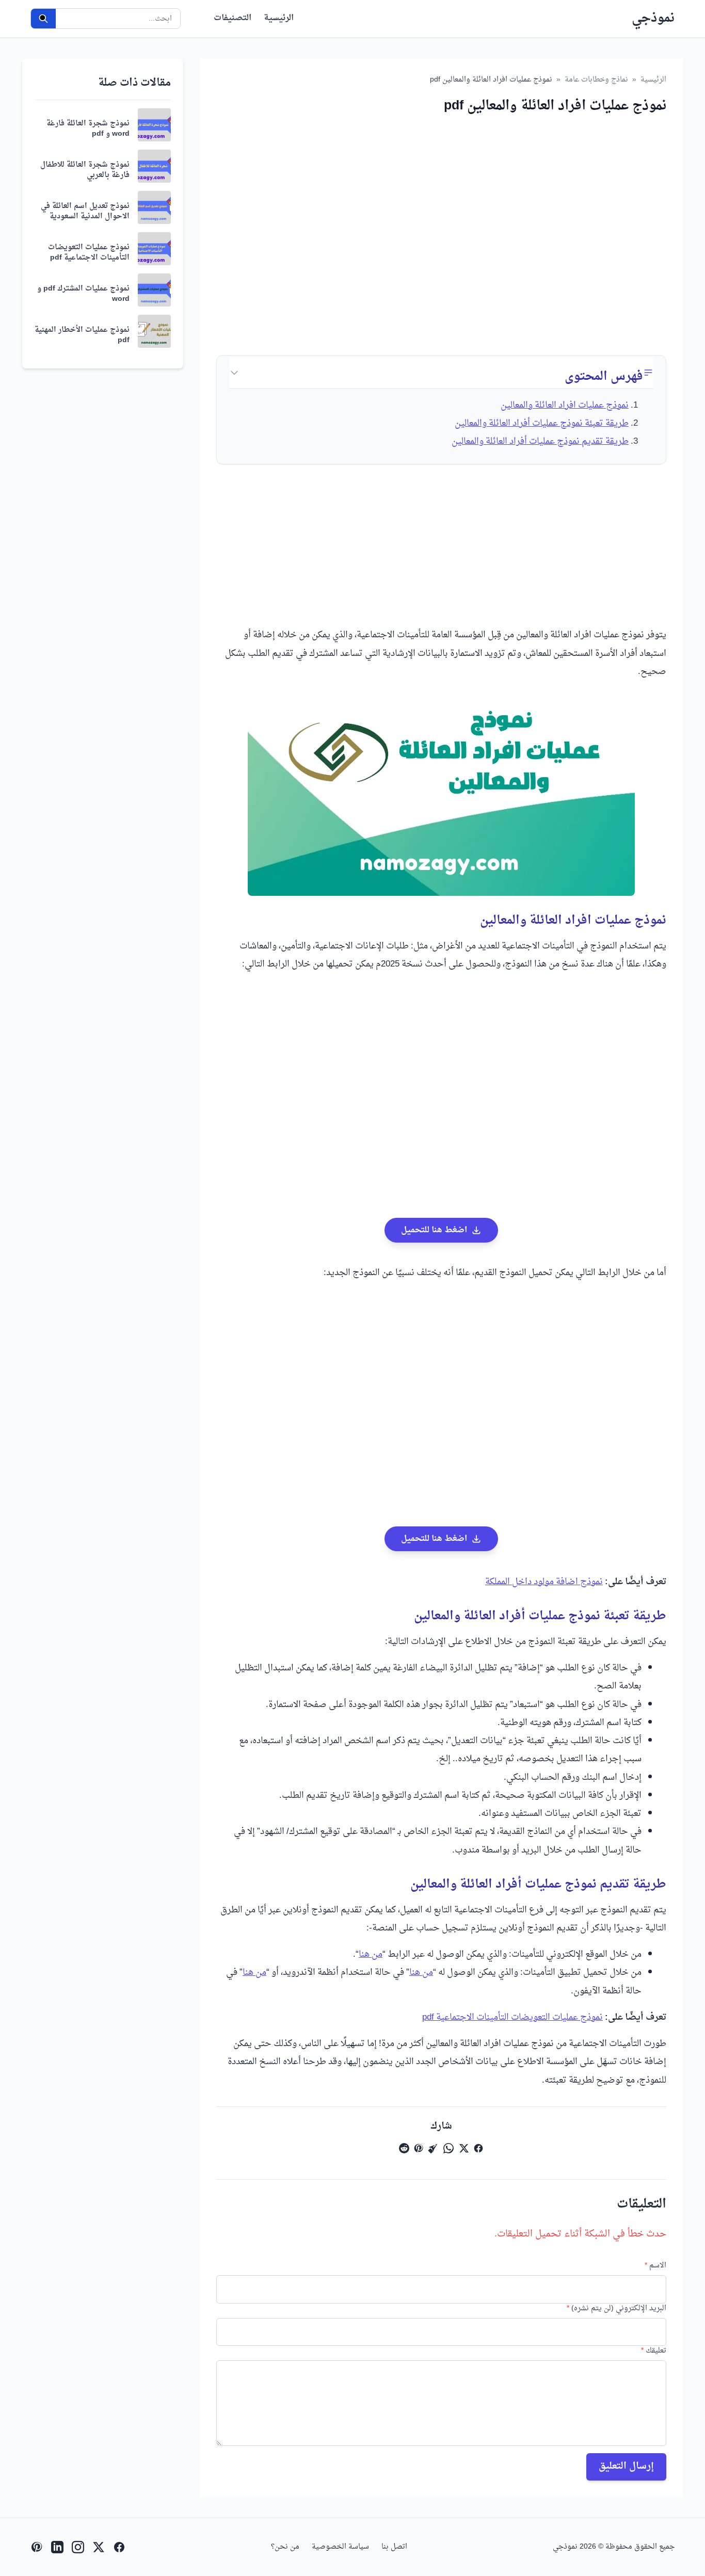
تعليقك (654, 2351)
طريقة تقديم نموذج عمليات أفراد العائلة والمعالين (540, 442)
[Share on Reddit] (404, 2148)
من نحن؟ (285, 2547)
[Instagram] (78, 2547)
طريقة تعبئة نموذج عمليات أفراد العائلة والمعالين (542, 424)
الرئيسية (279, 19)
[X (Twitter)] (99, 2547)
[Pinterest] (37, 2547)
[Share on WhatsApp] (448, 2148)
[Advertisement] (441, 227)
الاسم (655, 2266)
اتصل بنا (394, 2547)
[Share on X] (464, 2148)
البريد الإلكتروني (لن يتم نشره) (616, 2309)
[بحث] (43, 19)
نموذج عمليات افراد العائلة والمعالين (565, 406)
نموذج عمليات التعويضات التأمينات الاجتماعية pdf (512, 2018)
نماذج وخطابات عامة (596, 80)
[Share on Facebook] (478, 2148)
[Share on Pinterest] (419, 2148)
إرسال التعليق (626, 2466)
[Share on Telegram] (433, 2148)
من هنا (371, 1955)
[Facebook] (119, 2547)
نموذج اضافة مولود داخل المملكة (544, 1582)
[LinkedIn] (57, 2547)
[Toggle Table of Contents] (234, 373)
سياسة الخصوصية (340, 2547)
